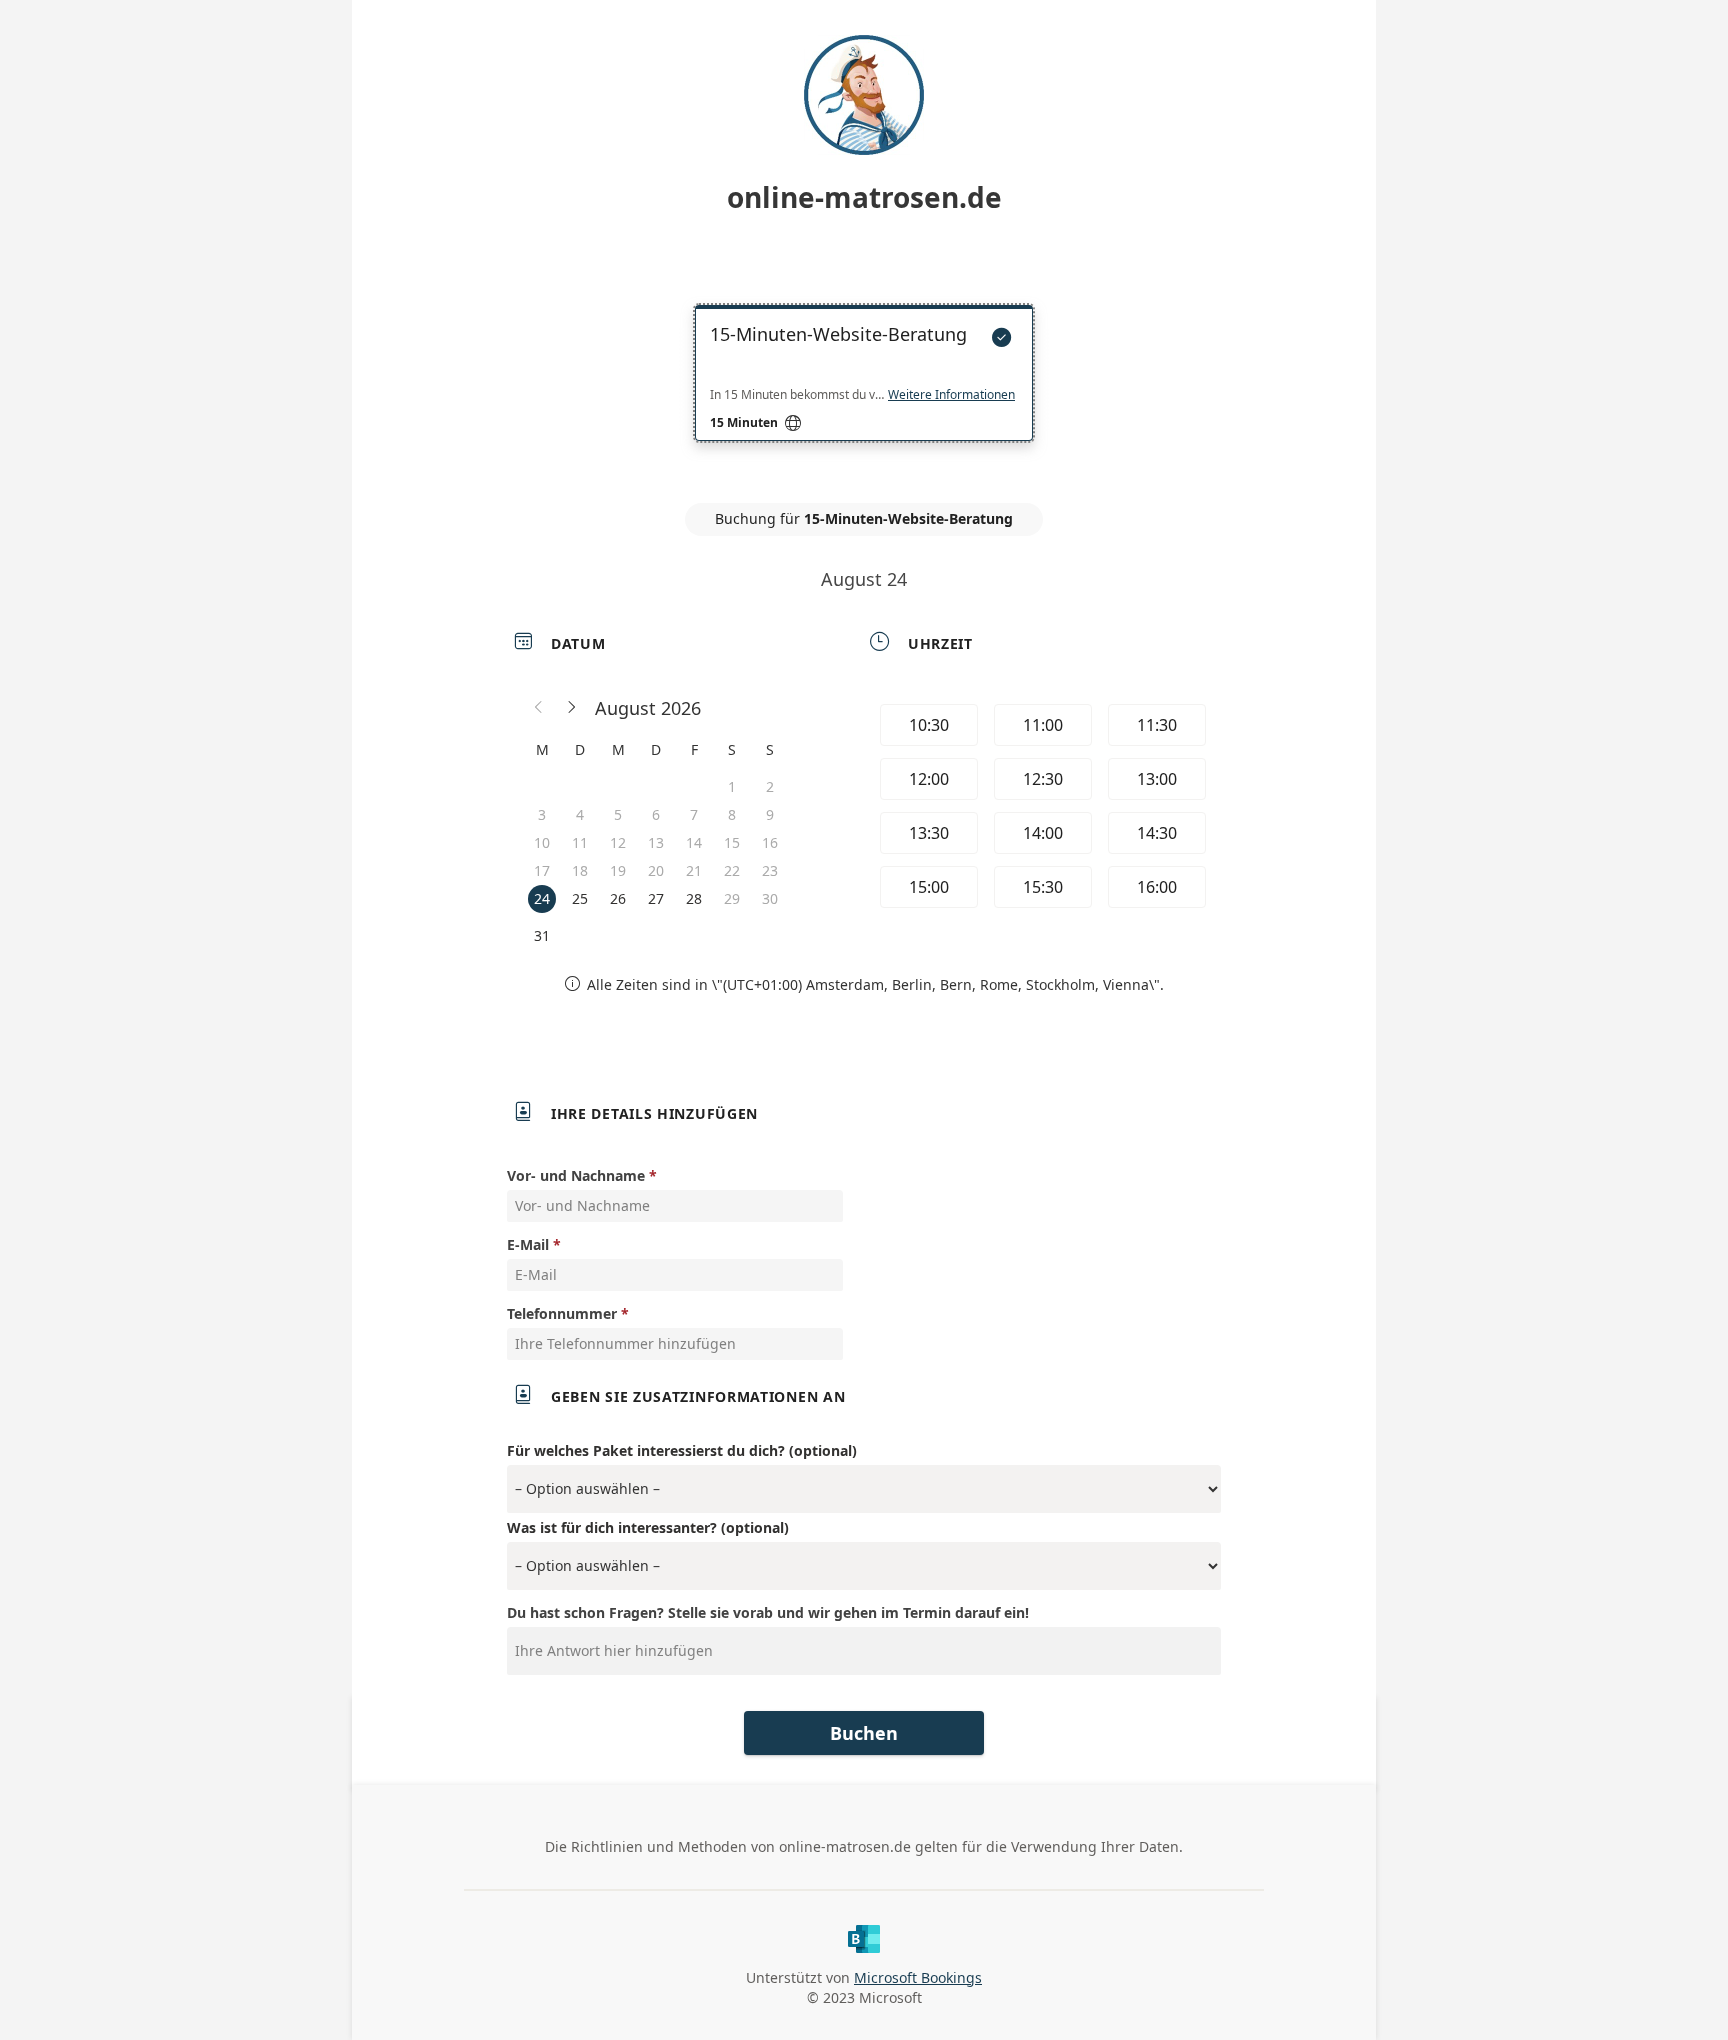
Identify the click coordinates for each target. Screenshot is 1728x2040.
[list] (864, 391)
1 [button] (732, 786)
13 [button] (656, 842)
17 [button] (542, 870)
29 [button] (732, 898)
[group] (1041, 809)
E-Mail (528, 1244)
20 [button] (656, 870)
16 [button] (770, 842)
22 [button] (732, 870)
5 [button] (618, 814)
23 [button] (770, 870)
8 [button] (732, 814)
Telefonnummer (562, 1313)
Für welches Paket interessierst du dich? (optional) (682, 1450)
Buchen (864, 1733)
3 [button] (542, 814)
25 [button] (580, 898)
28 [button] (694, 898)
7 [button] (694, 814)
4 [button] (580, 814)
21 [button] (694, 870)
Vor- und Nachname (576, 1175)
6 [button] (656, 814)
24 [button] (542, 898)
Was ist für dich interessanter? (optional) (648, 1527)
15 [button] (732, 842)
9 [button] (770, 814)
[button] (539, 708)
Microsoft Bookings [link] (918, 1977)
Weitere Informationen (951, 395)
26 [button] (618, 898)
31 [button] (542, 935)
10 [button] (542, 842)
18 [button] (580, 870)
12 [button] (618, 842)
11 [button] (580, 842)
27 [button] (656, 898)
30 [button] (770, 898)
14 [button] (694, 842)
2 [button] (770, 786)
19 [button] (618, 870)
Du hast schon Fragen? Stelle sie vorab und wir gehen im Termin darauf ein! (768, 1612)
